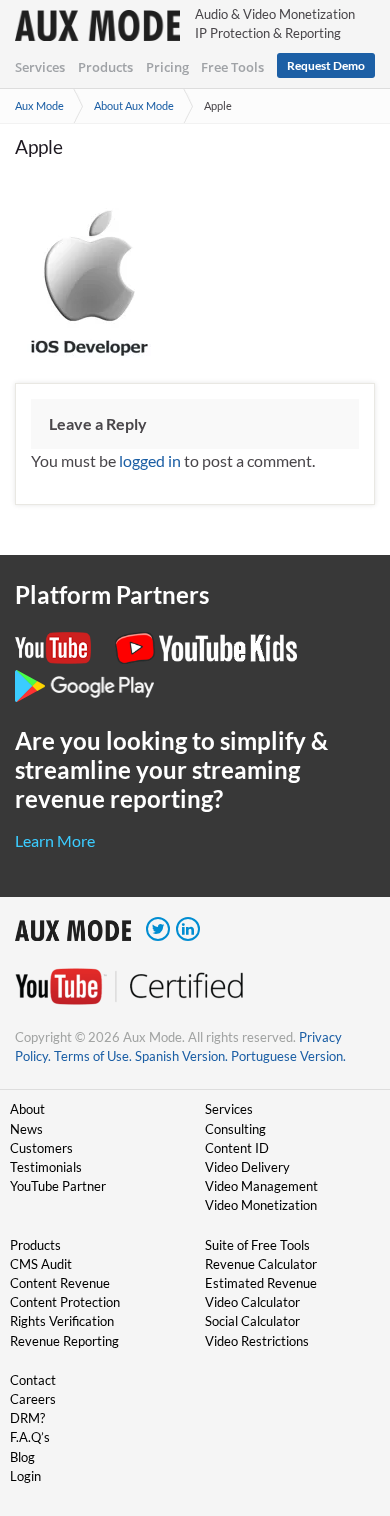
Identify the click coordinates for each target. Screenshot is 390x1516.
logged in (150, 460)
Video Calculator (252, 1302)
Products (105, 67)
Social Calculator (252, 1321)
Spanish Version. (181, 1056)
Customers (41, 1148)
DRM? (27, 1418)
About (27, 1109)
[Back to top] (345, 1397)
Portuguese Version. (288, 1056)
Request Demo (326, 65)
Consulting (235, 1129)
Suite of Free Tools (257, 1245)
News (26, 1129)
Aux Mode (39, 105)
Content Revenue (60, 1283)
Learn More (55, 840)
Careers (33, 1399)
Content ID (237, 1148)
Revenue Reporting (64, 1341)
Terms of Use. (93, 1056)
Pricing (167, 67)
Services (40, 67)
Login (25, 1476)
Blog (22, 1457)
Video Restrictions (257, 1341)
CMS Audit (41, 1264)
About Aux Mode (134, 105)
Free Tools (232, 67)
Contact (33, 1380)
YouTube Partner (58, 1186)
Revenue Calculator (261, 1264)
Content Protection (65, 1302)
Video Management (261, 1186)
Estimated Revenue (261, 1283)
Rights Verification (62, 1321)
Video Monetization (261, 1205)
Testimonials (46, 1167)
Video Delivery (247, 1167)
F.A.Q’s (30, 1437)
